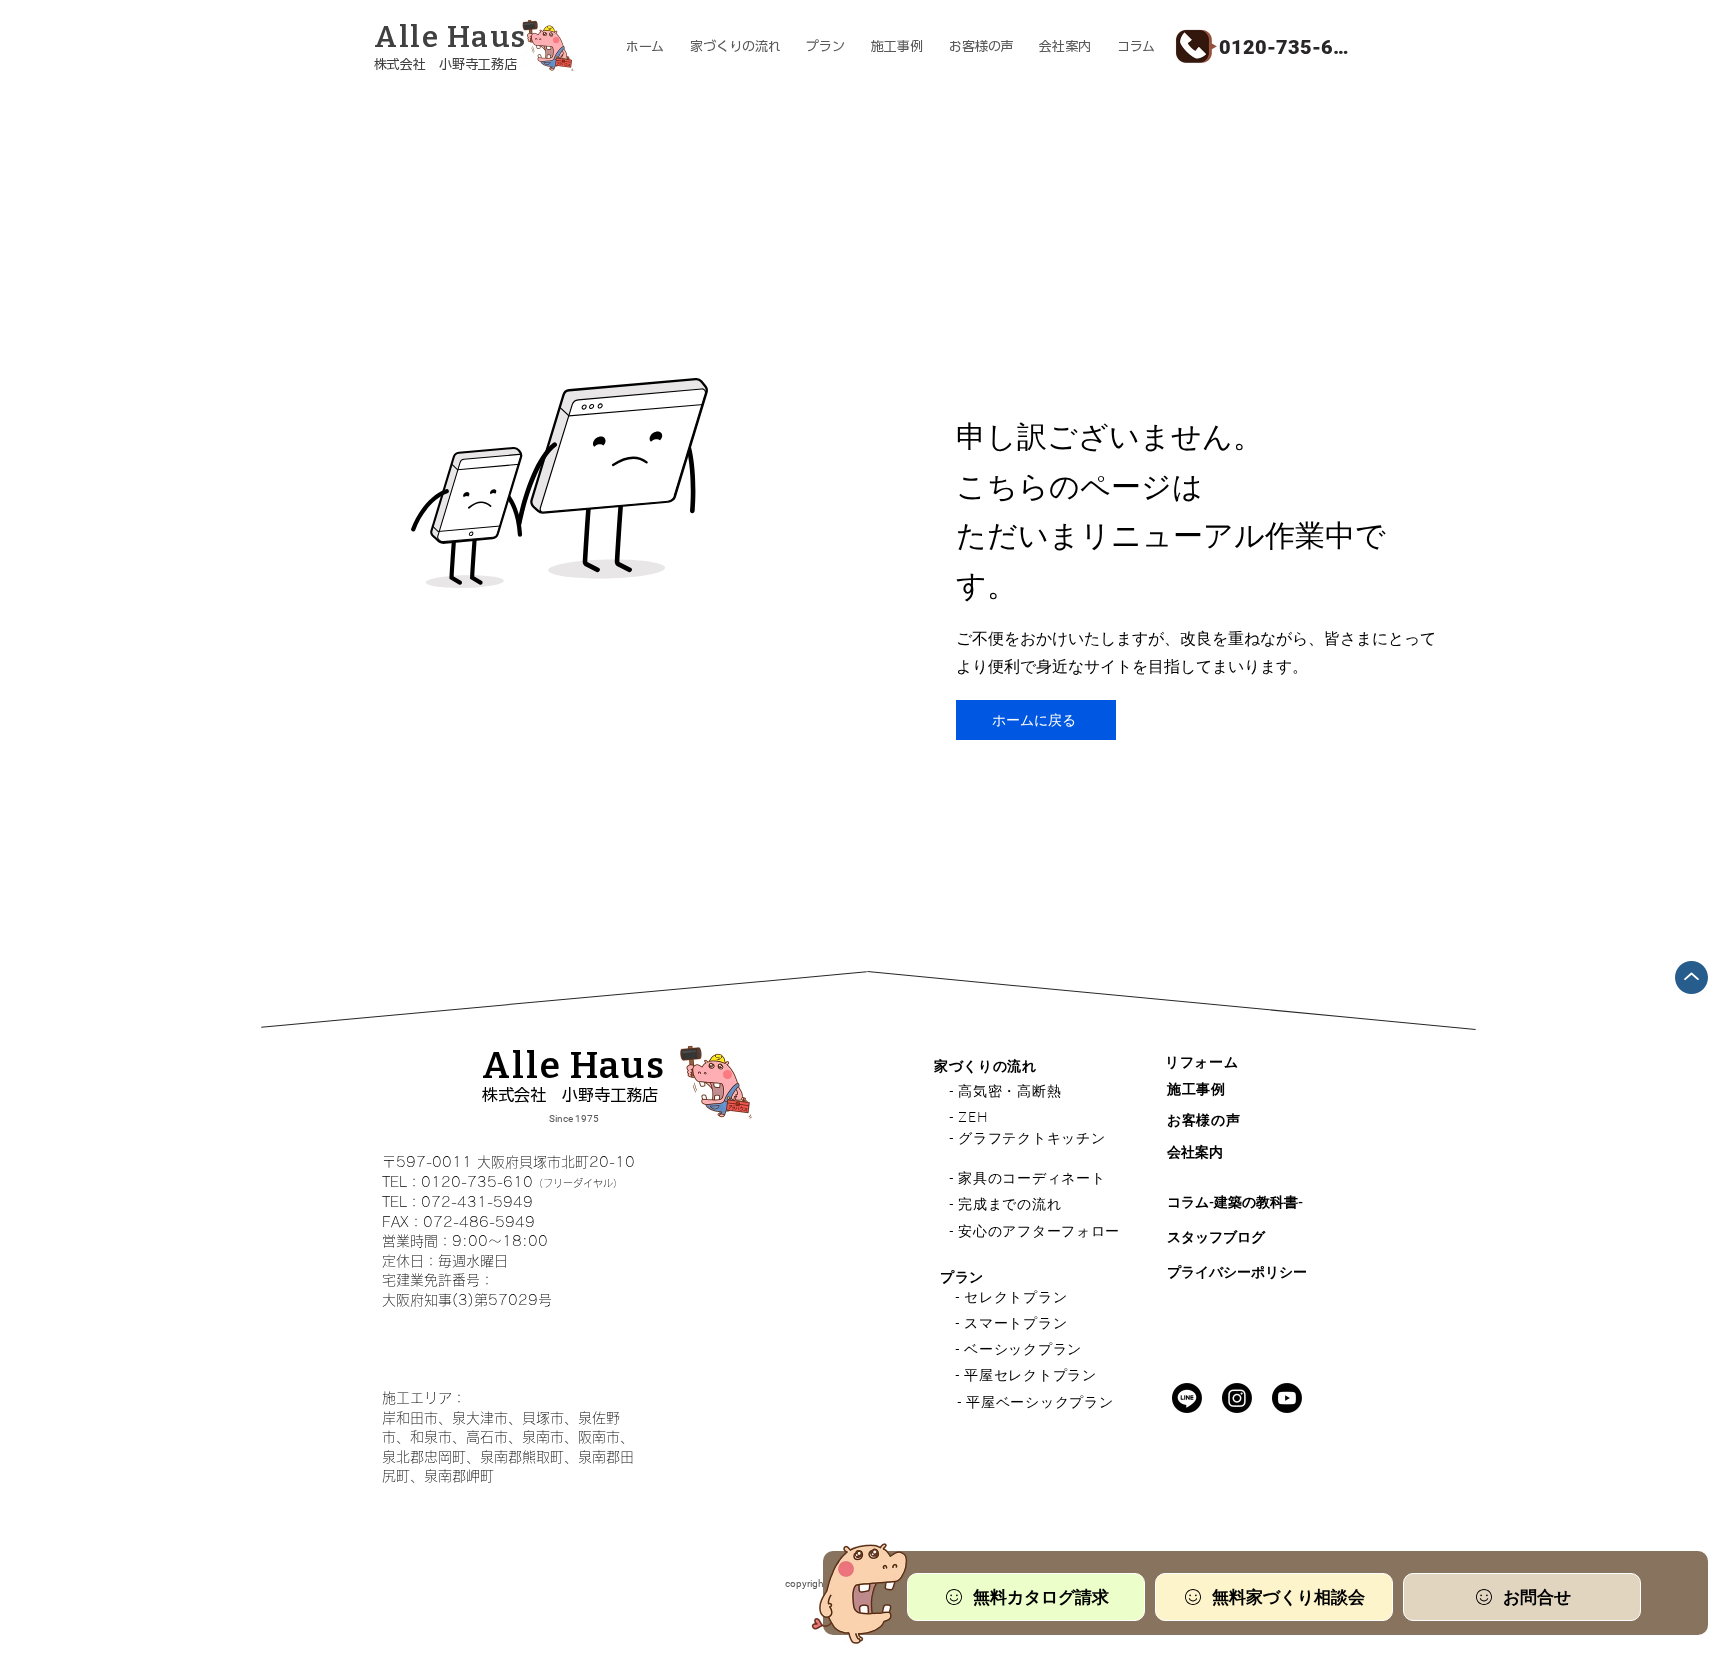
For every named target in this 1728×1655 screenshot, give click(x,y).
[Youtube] (1287, 1398)
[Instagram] (1237, 1398)
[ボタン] (477, 48)
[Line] (1187, 1398)
